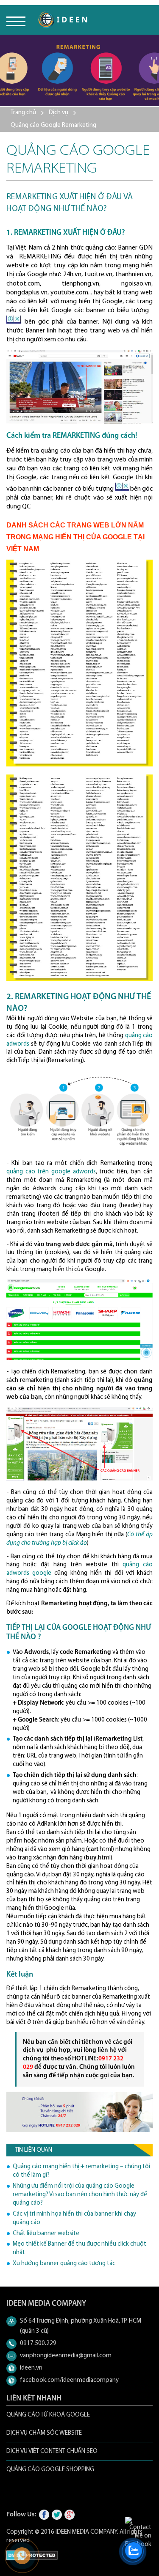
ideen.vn (31, 2368)
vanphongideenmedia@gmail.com (66, 2356)
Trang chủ (23, 113)
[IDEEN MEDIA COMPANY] (63, 20)
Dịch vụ (59, 113)
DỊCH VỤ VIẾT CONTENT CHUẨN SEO (52, 2451)
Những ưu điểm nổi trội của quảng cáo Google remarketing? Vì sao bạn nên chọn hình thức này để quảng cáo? (80, 2195)
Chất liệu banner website (46, 2234)
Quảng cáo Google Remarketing (53, 125)
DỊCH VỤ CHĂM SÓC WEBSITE (44, 2433)
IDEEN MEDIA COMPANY (86, 2532)
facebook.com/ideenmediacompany (69, 2380)
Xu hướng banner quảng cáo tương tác (64, 2264)
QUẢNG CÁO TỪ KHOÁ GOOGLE (48, 2415)
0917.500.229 (38, 2344)
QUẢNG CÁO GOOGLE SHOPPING (50, 2470)
